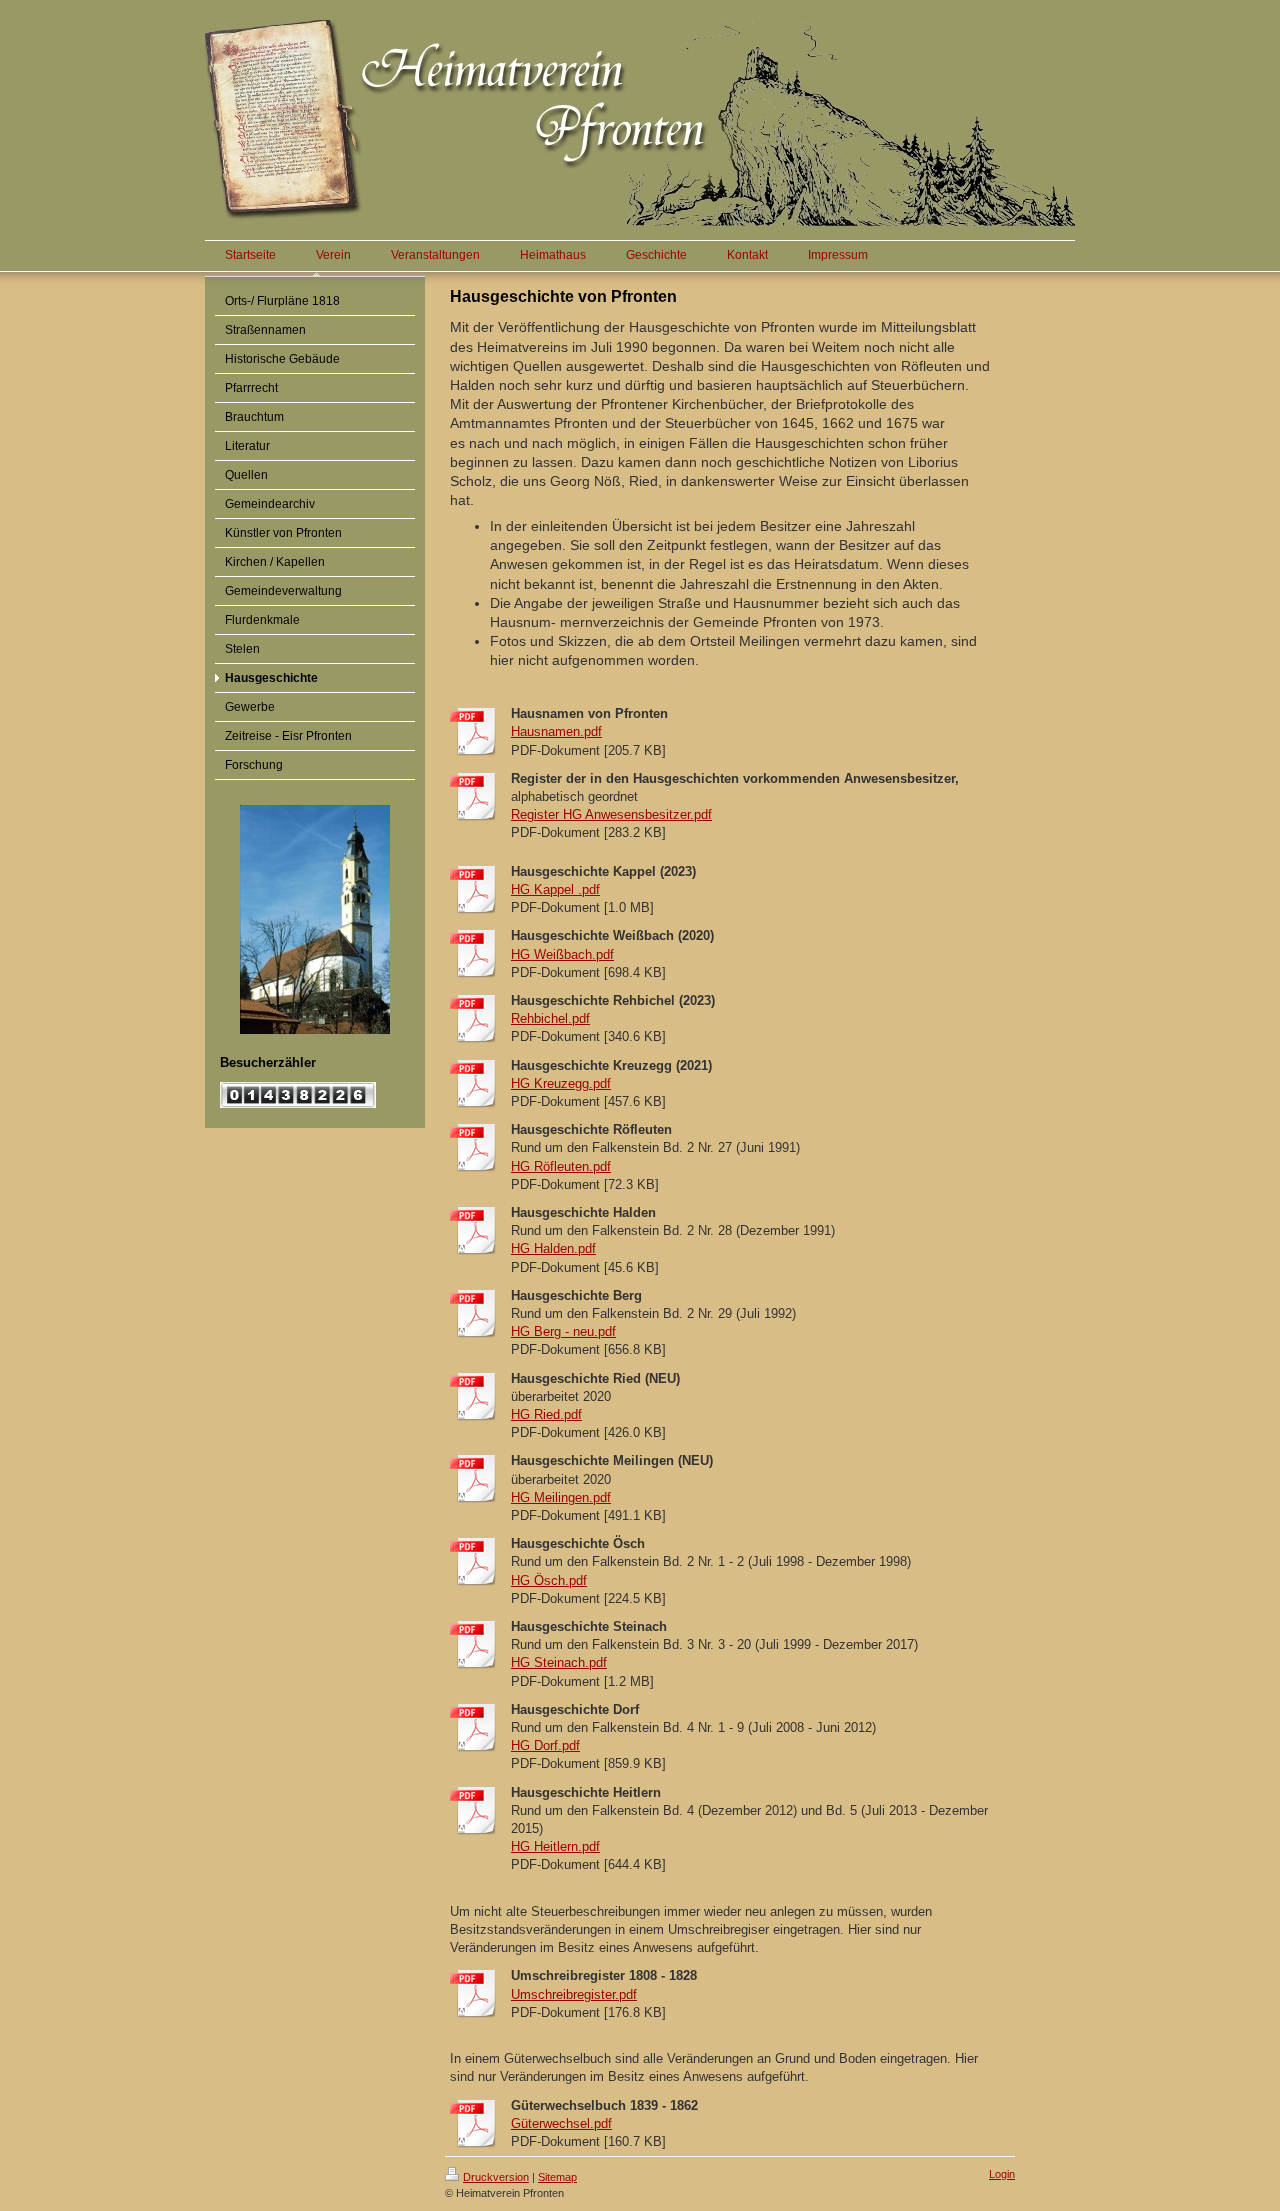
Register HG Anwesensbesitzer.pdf (611, 814)
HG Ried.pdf (546, 1414)
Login (1002, 2174)
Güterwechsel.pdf (561, 2123)
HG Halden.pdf (553, 1248)
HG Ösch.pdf (549, 1580)
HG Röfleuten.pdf (561, 1166)
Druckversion (496, 2177)
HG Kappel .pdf (555, 889)
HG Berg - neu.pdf (563, 1331)
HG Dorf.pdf (545, 1745)
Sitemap (557, 2177)
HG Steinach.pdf (559, 1662)
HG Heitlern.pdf (555, 1846)
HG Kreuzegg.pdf (561, 1083)
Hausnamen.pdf (556, 731)
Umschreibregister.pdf (574, 1994)
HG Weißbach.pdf (562, 954)
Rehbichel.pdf (550, 1018)
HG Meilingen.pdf (561, 1497)
